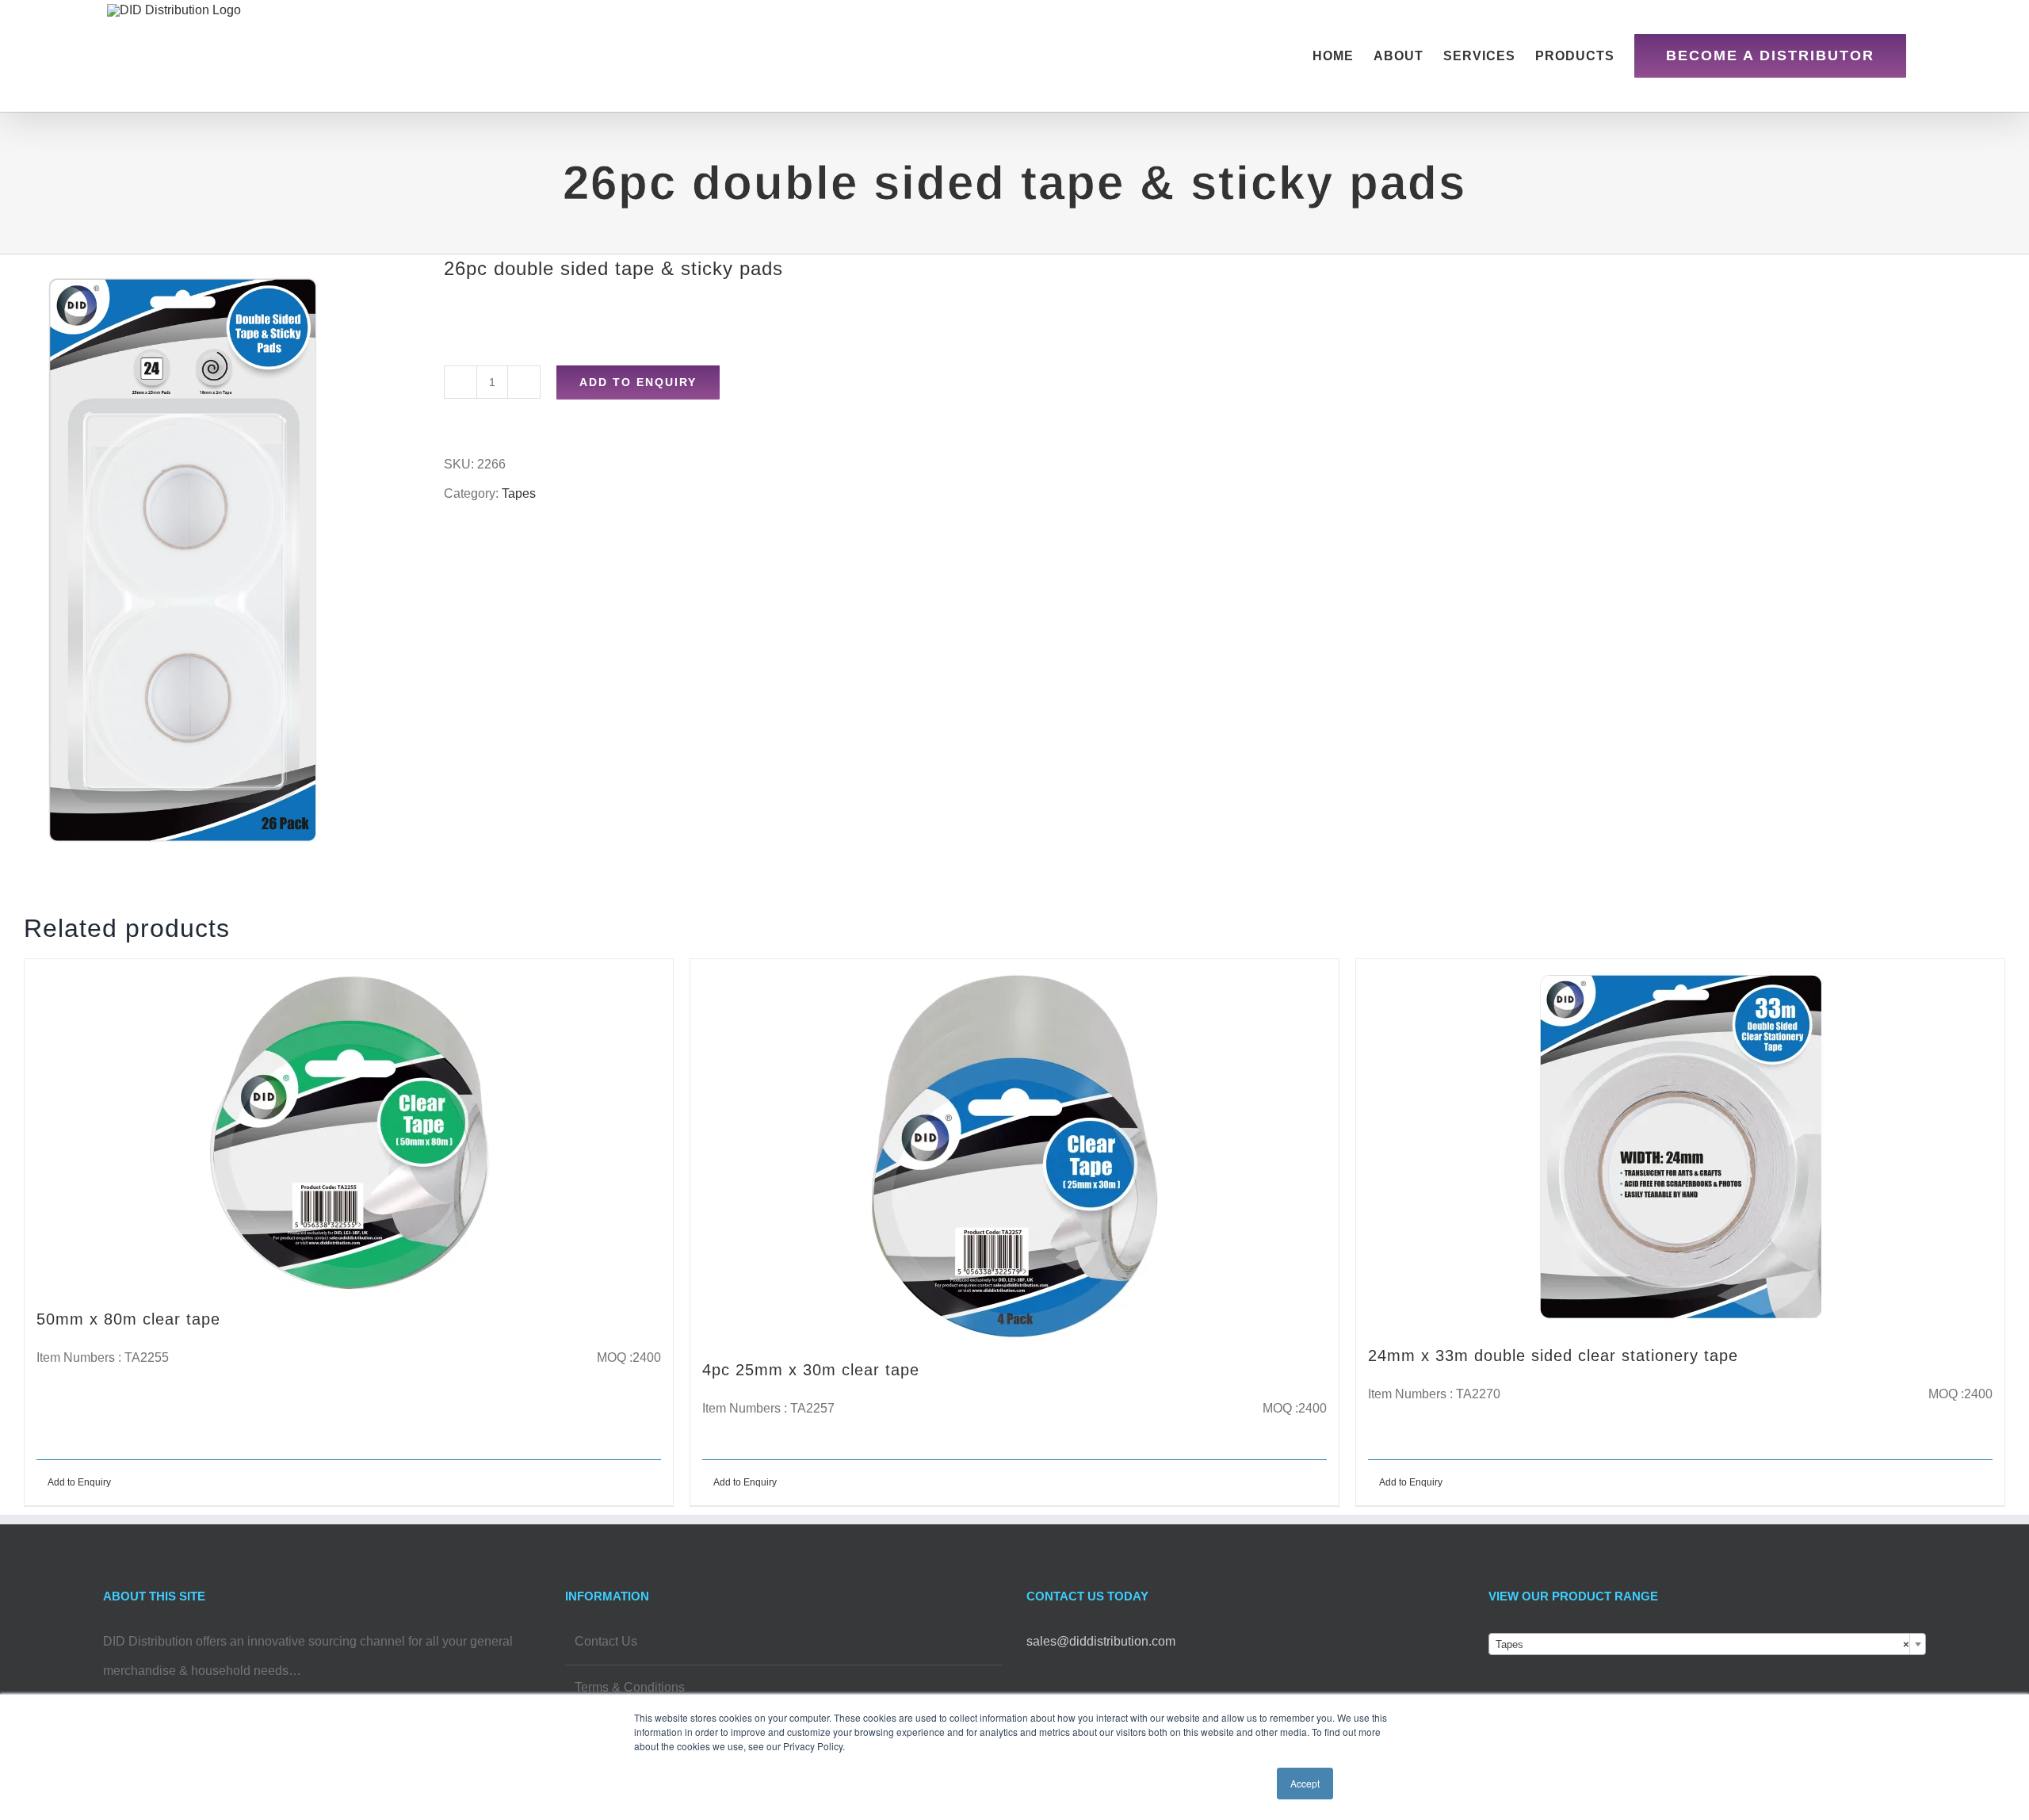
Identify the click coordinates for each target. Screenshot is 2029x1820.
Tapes (519, 493)
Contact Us (606, 1641)
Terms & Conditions (630, 1687)
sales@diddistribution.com (1101, 1641)
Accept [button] (1305, 1783)
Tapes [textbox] (1703, 1644)
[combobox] (1708, 1644)
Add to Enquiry (638, 382)
